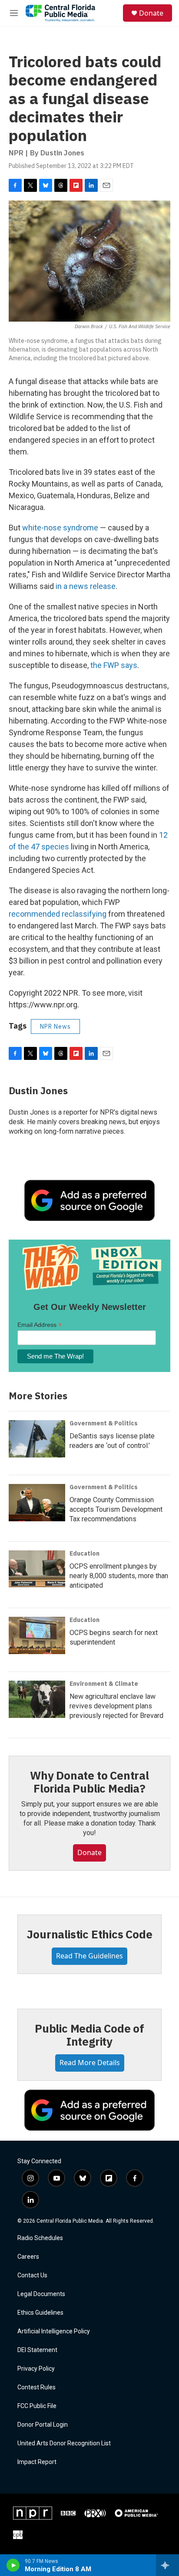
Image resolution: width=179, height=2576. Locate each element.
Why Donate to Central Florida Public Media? (89, 1782)
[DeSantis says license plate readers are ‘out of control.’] (37, 1439)
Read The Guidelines (89, 1956)
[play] (13, 2565)
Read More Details (90, 2063)
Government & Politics (104, 1423)
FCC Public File (37, 2406)
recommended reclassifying (58, 914)
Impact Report (37, 2462)
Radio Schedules (40, 2238)
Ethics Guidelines (40, 2313)
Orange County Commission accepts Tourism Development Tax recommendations (116, 1509)
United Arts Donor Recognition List (64, 2443)
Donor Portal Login (43, 2425)
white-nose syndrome (60, 528)
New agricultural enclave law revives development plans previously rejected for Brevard (116, 1706)
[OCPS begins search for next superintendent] (37, 1635)
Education (85, 1553)
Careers (28, 2257)
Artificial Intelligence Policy (54, 2331)
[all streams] (167, 2565)
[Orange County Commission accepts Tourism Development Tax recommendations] (37, 1503)
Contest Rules (36, 2387)
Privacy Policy (36, 2369)
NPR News (55, 1026)
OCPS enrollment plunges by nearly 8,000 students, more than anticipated (119, 1576)
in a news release (86, 586)
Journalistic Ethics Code (89, 1934)
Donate (151, 13)
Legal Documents (41, 2294)
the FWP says (114, 665)
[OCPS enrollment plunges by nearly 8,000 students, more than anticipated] (37, 1569)
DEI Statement (37, 2350)
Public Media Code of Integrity (89, 2035)
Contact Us (32, 2275)
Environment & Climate (104, 1684)
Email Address (40, 1325)
